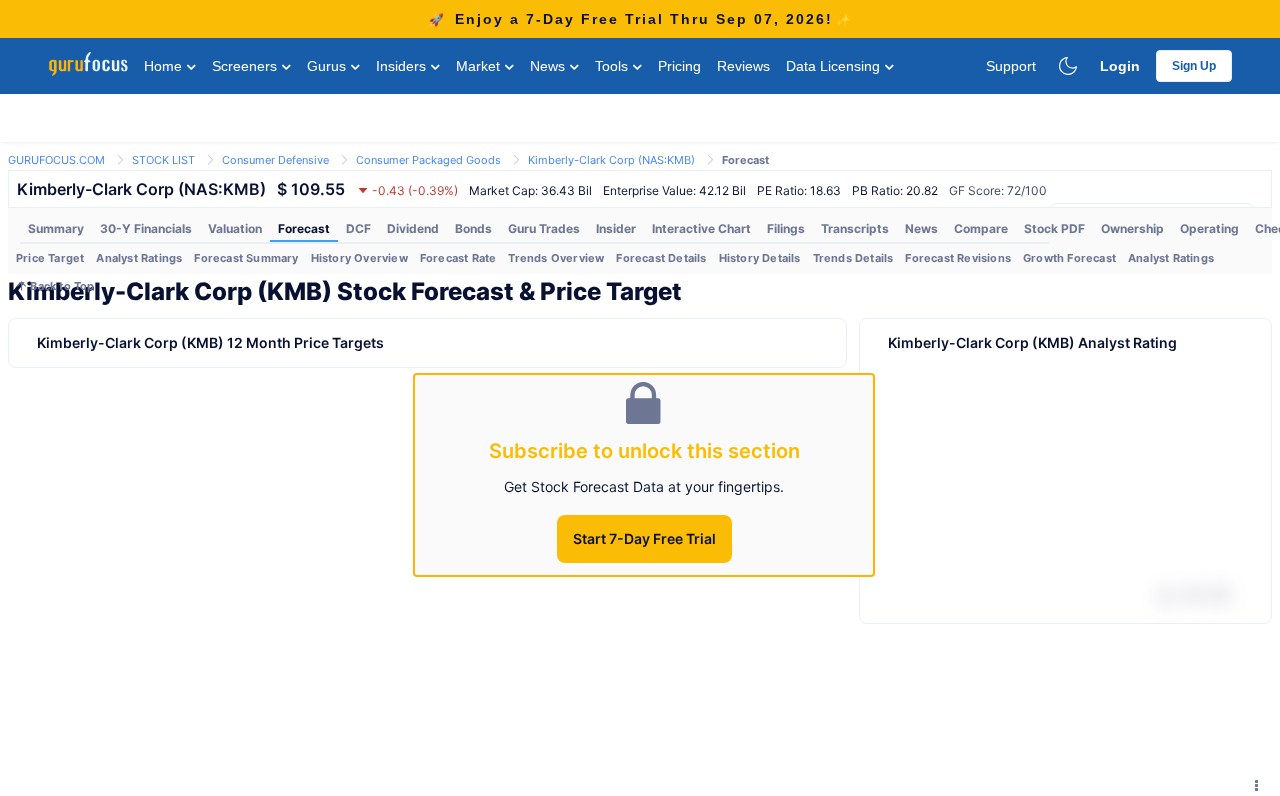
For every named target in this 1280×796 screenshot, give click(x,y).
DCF (358, 228)
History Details (760, 258)
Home (165, 66)
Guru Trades (544, 228)
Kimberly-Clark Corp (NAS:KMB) (611, 160)
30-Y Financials (146, 228)
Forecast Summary (246, 258)
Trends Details (853, 258)
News (549, 66)
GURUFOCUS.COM (56, 160)
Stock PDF (1054, 228)
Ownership (1132, 228)
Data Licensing (835, 66)
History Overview (359, 258)
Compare (981, 228)
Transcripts (855, 228)
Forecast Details (661, 258)
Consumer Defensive (275, 160)
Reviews (743, 66)
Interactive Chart (701, 228)
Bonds (473, 228)
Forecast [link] (745, 160)
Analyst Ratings (139, 258)
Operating (1209, 228)
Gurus (328, 66)
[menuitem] (56, 229)
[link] (56, 158)
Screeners (246, 66)
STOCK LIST (163, 160)
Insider (616, 228)
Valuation (235, 228)
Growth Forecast (1069, 258)
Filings (786, 228)
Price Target (50, 258)
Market (480, 66)
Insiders (403, 66)
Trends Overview (556, 258)
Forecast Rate (458, 258)
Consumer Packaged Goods (428, 160)
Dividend (413, 228)
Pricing (679, 66)
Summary (56, 228)
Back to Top (60, 286)
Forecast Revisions (958, 258)
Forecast (304, 228)
